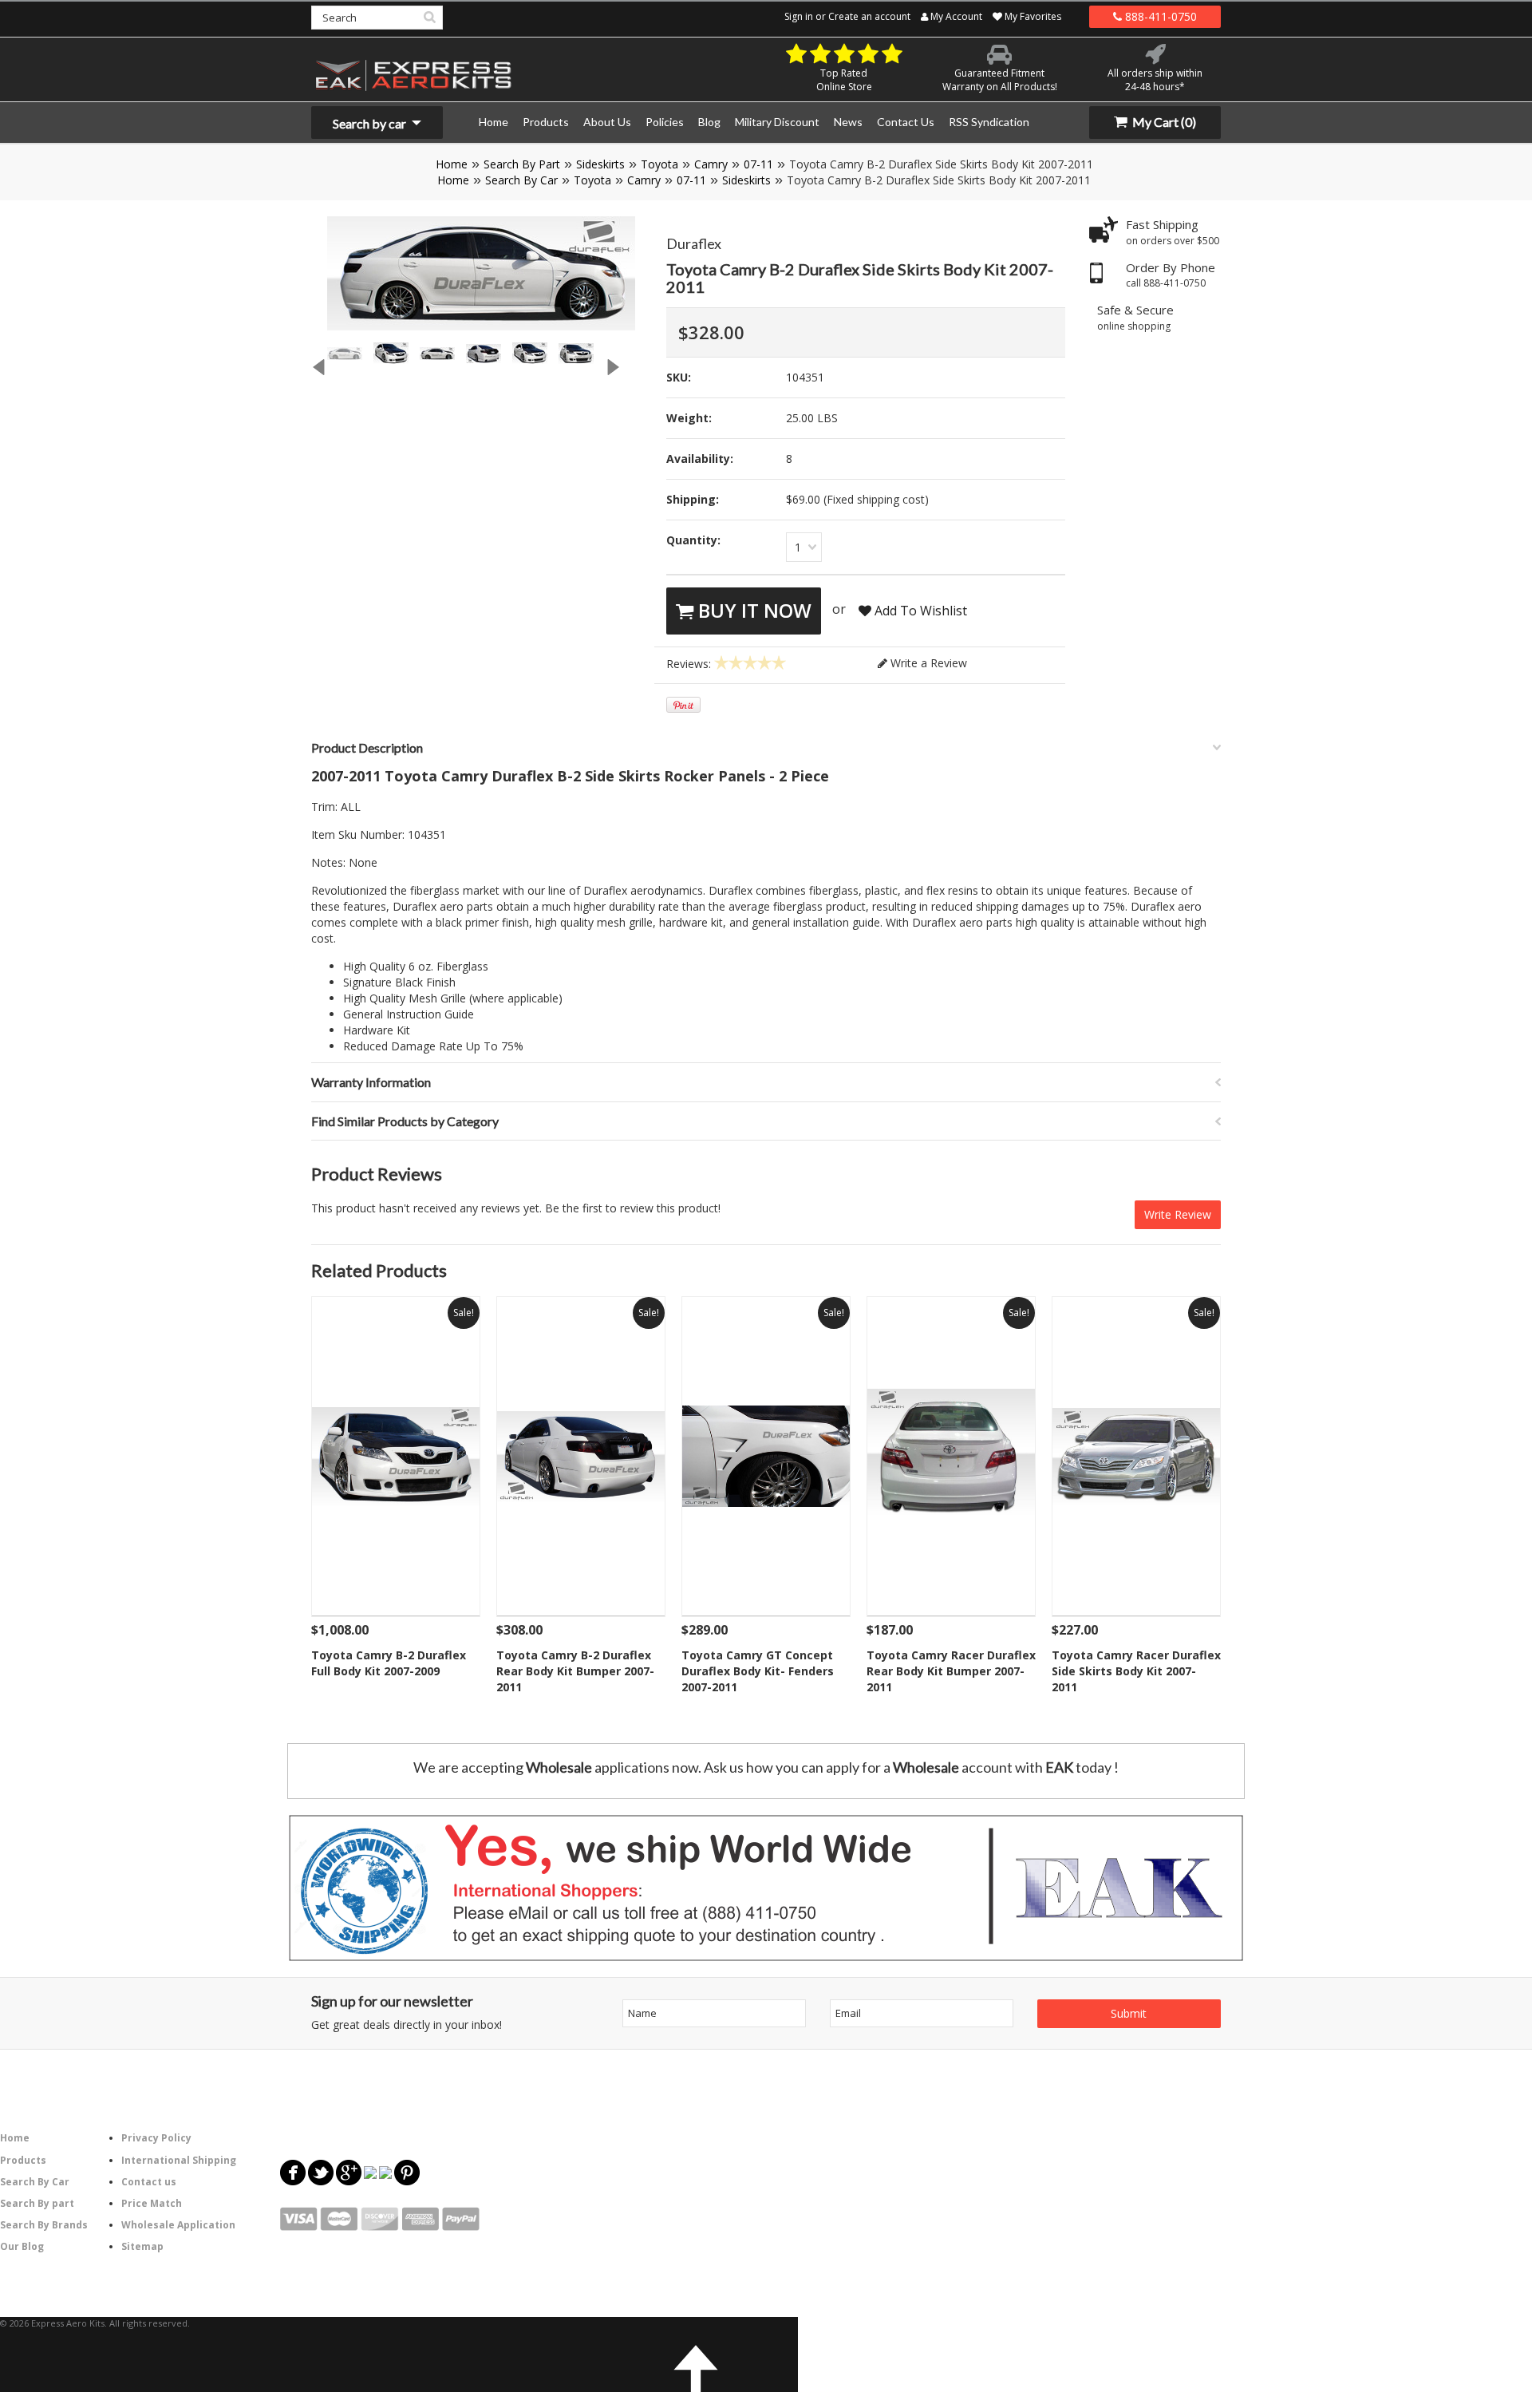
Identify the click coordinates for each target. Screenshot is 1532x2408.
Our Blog (22, 2246)
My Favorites (1032, 16)
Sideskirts (600, 164)
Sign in (799, 16)
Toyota (659, 164)
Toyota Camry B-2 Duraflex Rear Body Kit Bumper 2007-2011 (575, 1671)
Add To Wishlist (919, 611)
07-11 (758, 164)
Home (452, 164)
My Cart (1163, 122)
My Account (955, 16)
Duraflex (694, 243)
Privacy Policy (156, 2138)
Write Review (1178, 1214)
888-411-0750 (1159, 16)
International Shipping (179, 2160)
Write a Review (927, 663)
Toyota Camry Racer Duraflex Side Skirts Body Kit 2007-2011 (1136, 1671)
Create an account (869, 16)
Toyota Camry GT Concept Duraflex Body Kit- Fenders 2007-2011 (758, 1671)
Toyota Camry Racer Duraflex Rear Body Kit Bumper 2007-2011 (951, 1671)
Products (23, 2160)
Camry (711, 164)
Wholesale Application (178, 2225)
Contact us (149, 2182)
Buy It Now (752, 610)
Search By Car (521, 180)
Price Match (152, 2203)
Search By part (37, 2203)
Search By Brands (44, 2225)
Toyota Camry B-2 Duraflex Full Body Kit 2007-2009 (389, 1663)
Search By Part (522, 164)
